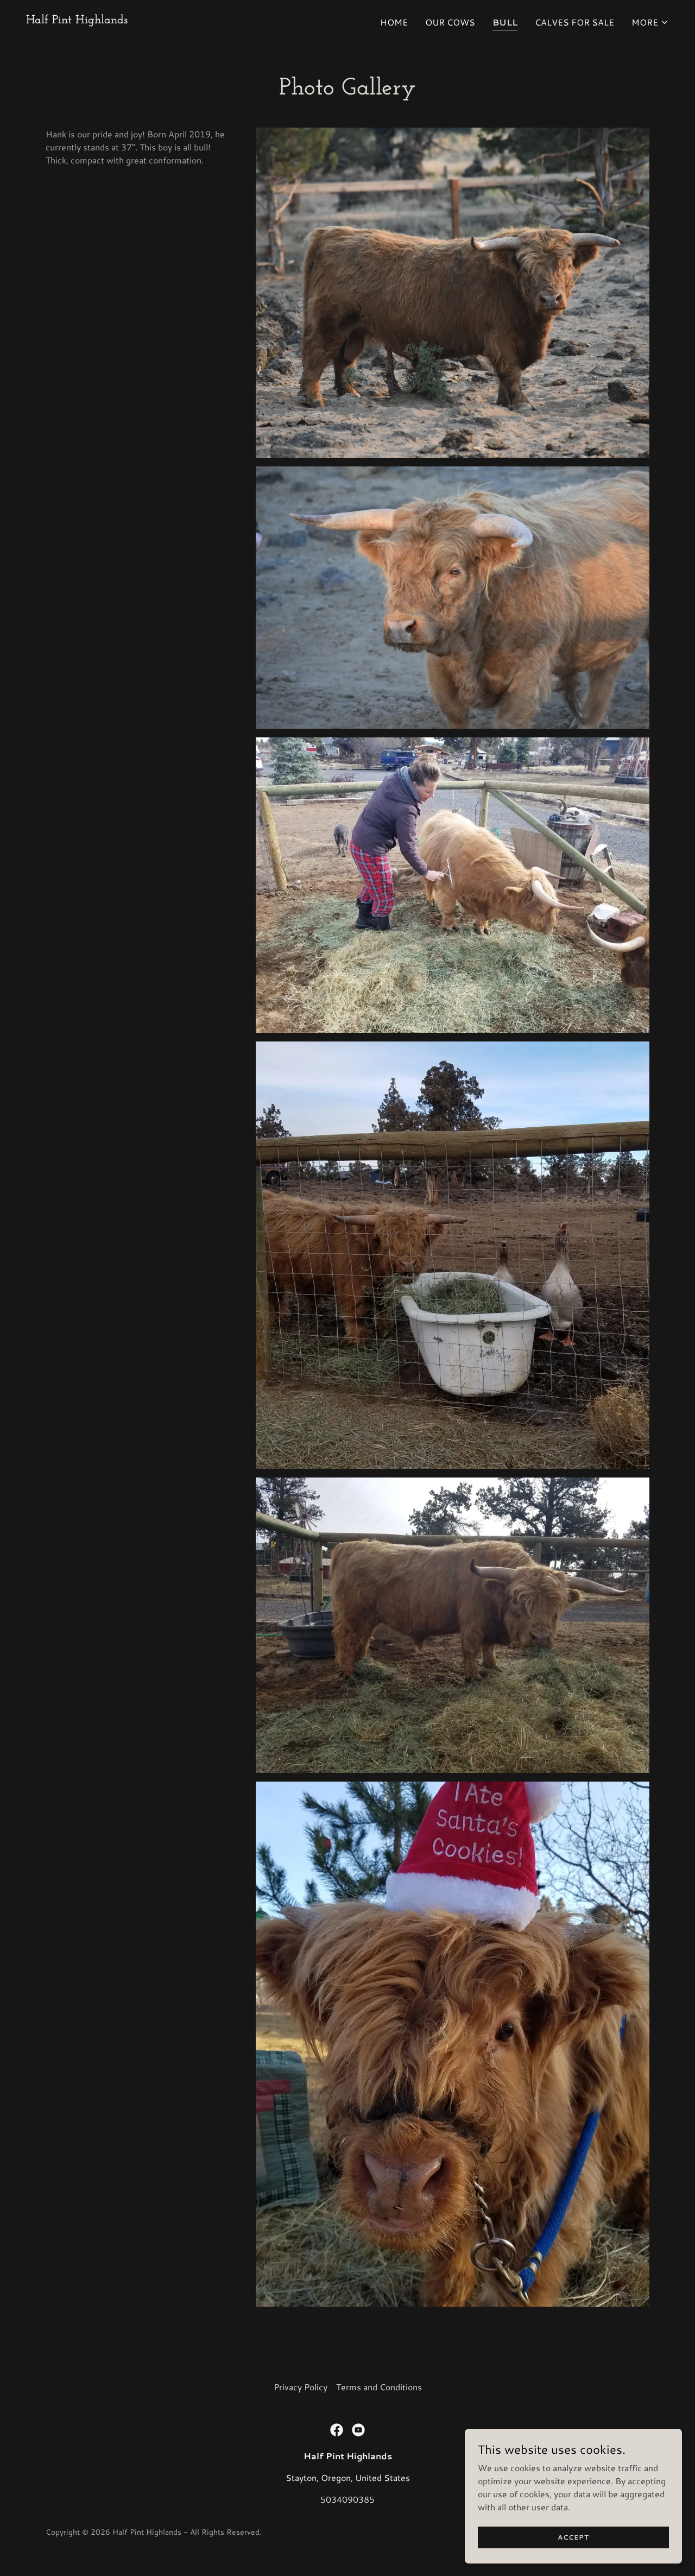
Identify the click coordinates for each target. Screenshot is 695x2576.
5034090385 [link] (347, 2499)
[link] (77, 20)
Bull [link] (505, 22)
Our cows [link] (450, 22)
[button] (650, 22)
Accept (573, 2537)
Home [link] (394, 22)
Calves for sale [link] (574, 22)
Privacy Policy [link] (301, 2387)
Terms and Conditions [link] (379, 2387)
